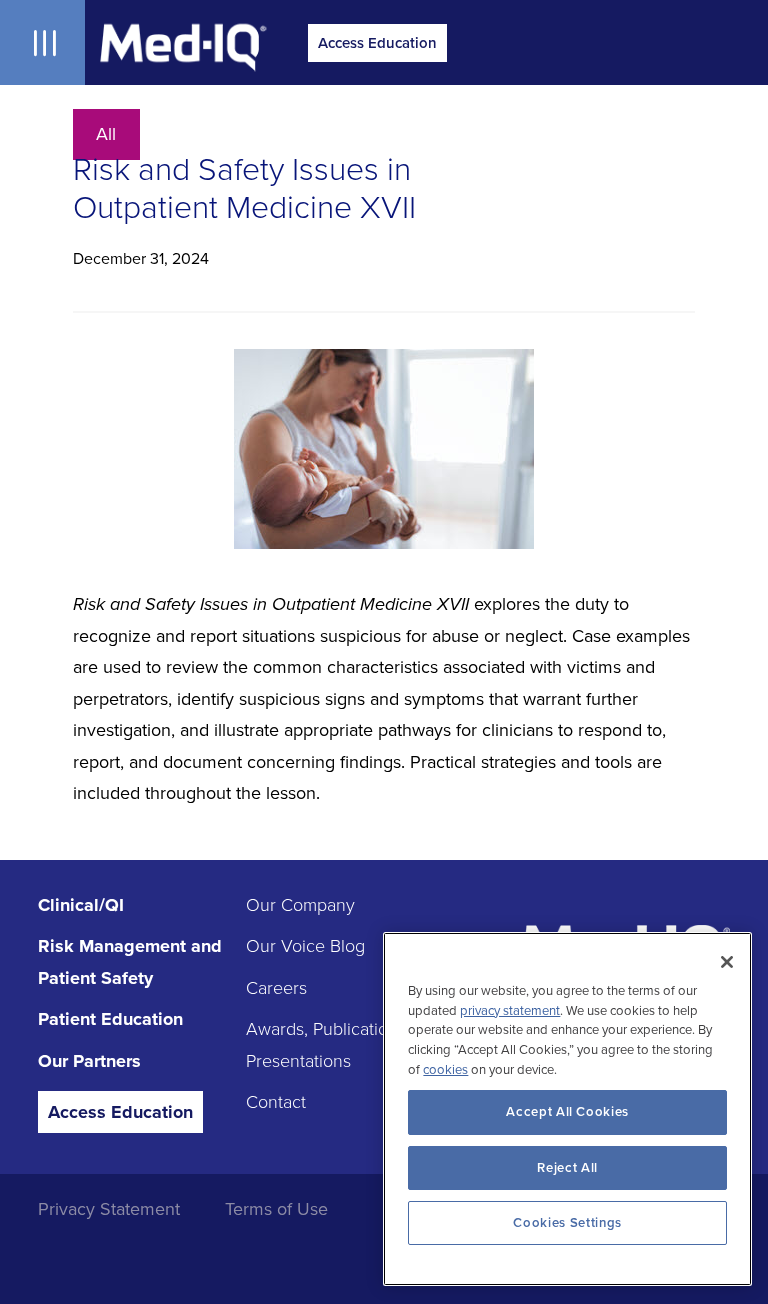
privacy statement (510, 1011)
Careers (276, 988)
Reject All (567, 1168)
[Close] (727, 962)
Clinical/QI (81, 905)
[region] (567, 1109)
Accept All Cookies (567, 1112)
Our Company (300, 905)
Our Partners (89, 1061)
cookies (445, 1070)
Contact (276, 1102)
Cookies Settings (567, 1223)
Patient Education (110, 1019)
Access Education (377, 43)
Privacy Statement (109, 1209)
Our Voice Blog (305, 946)
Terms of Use (276, 1209)
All (106, 135)
